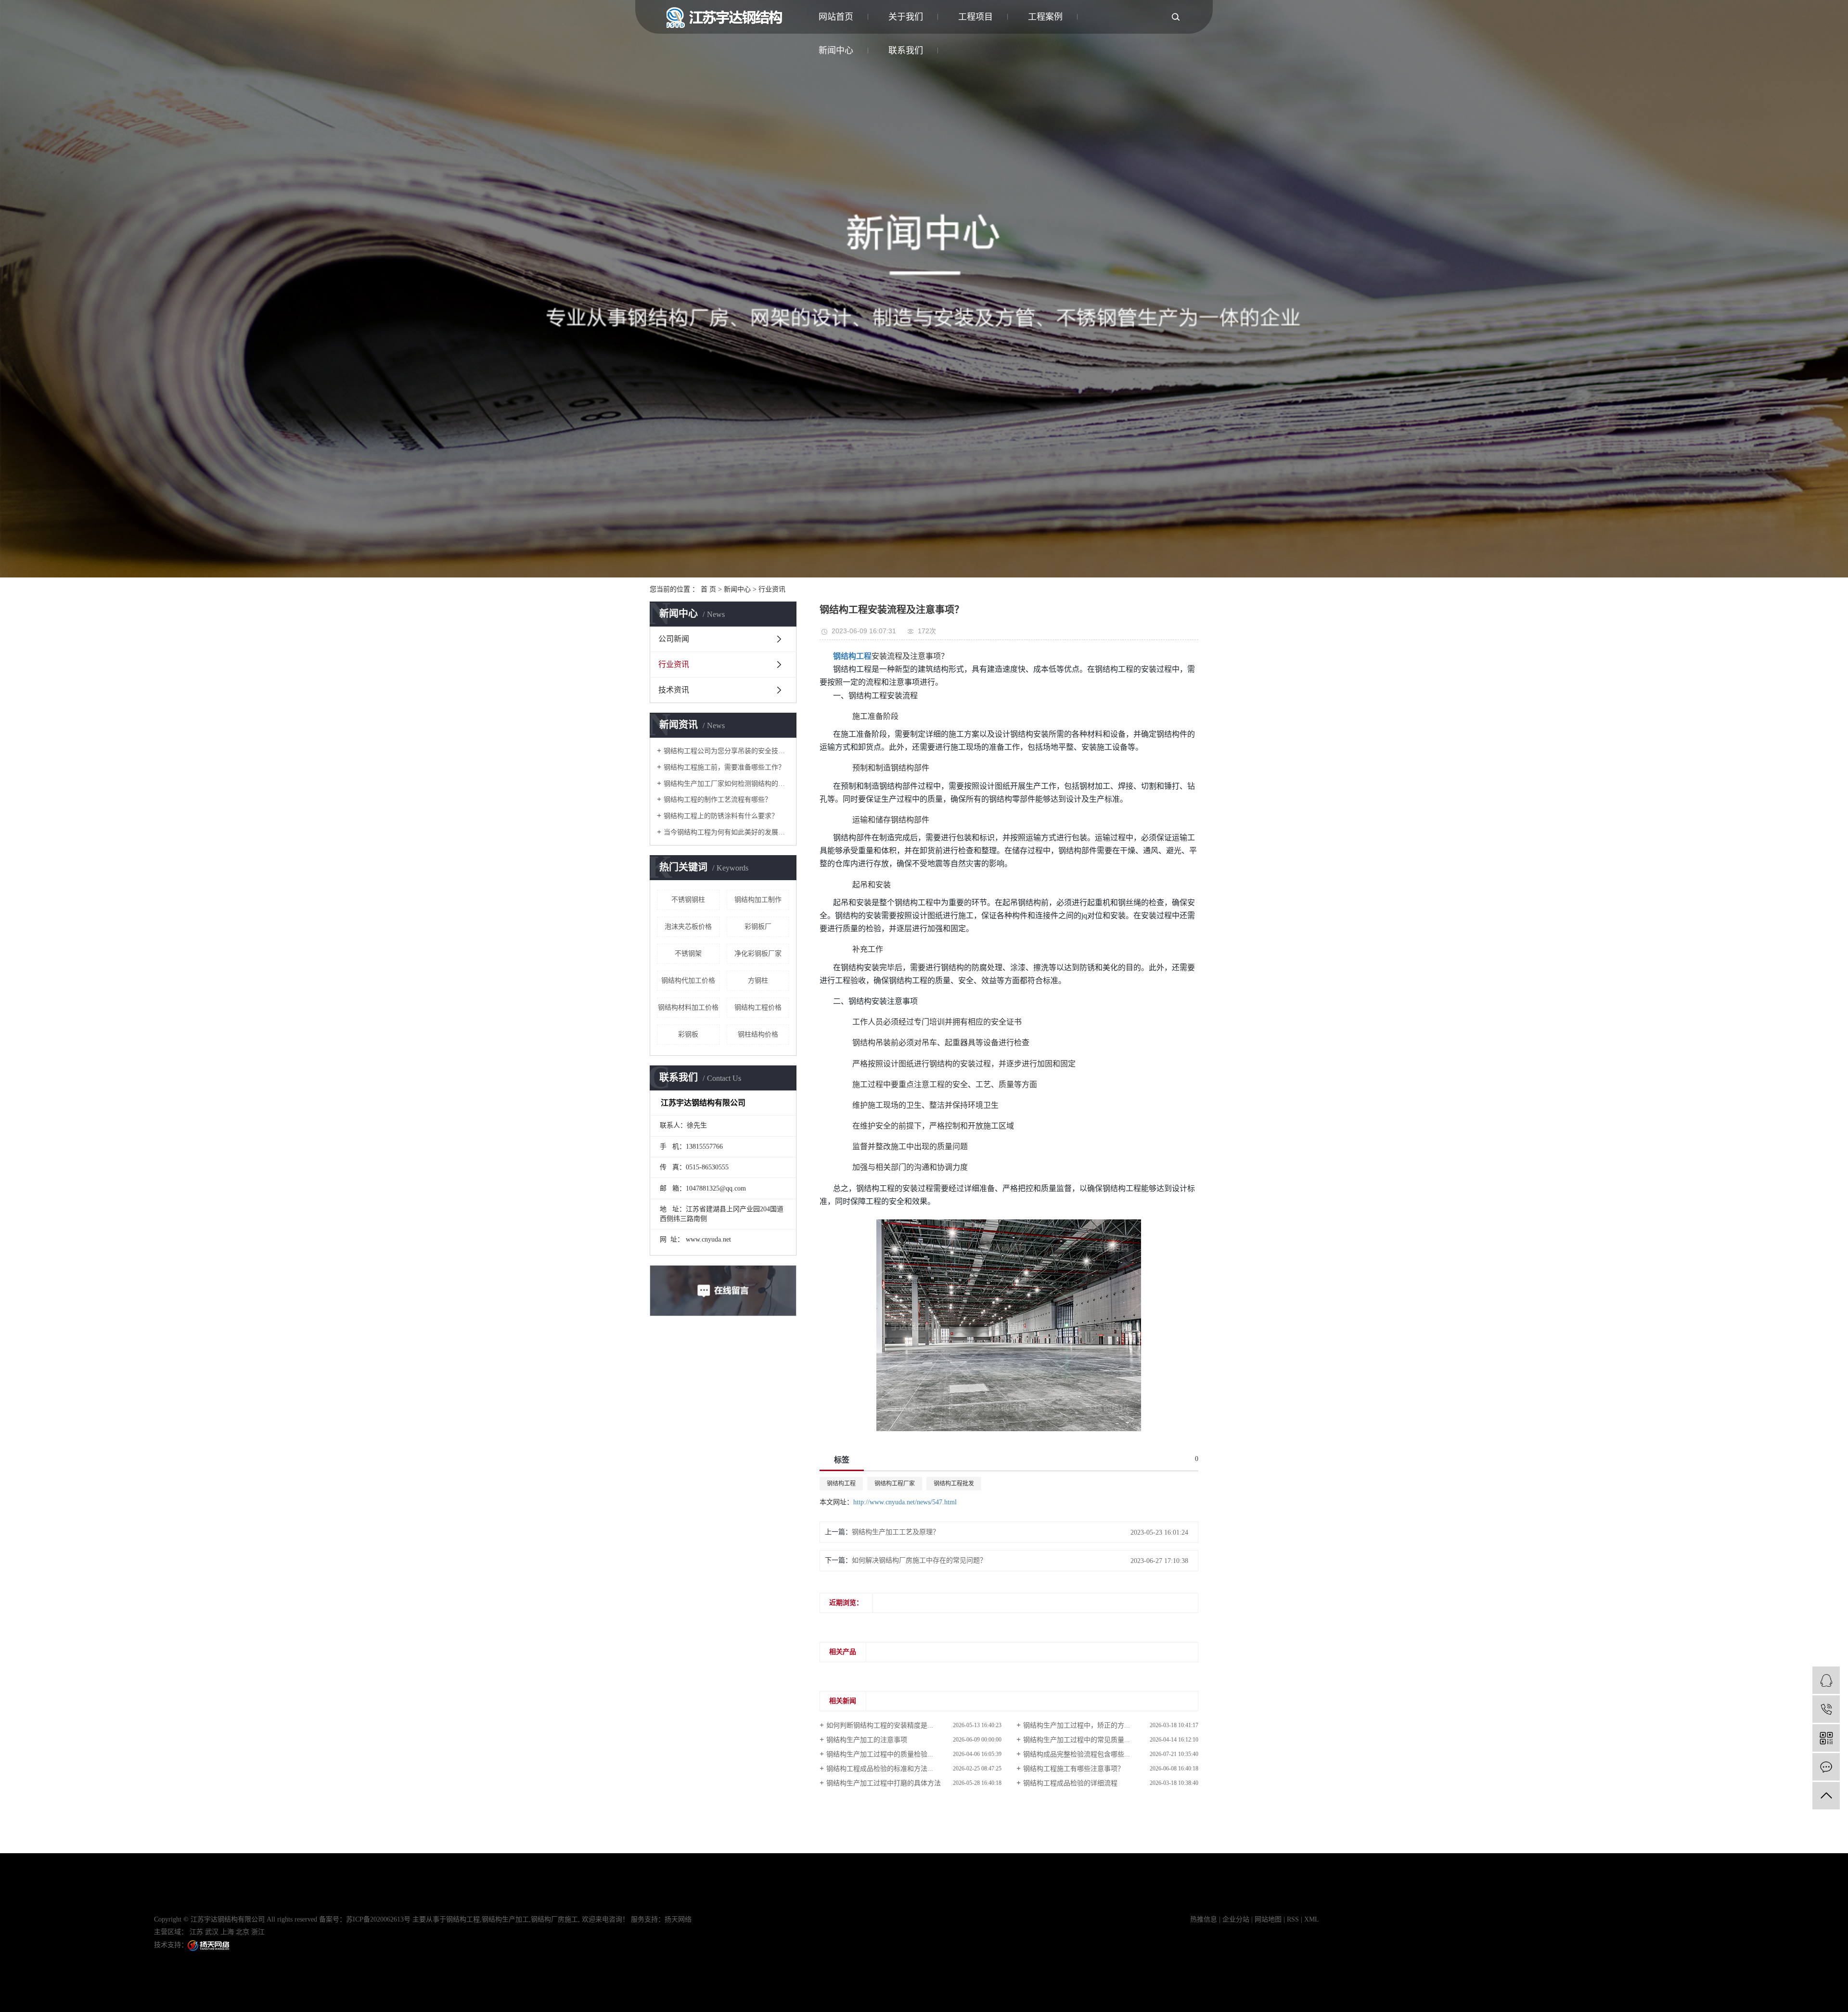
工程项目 (975, 17)
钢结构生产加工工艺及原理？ (896, 1532)
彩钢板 (688, 1034)
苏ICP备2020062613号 (378, 1919)
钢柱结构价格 (758, 1034)
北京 (243, 1932)
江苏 (196, 1932)
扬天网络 (678, 1919)
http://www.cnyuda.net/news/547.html (905, 1502)
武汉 (212, 1932)
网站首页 (836, 17)
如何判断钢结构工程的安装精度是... (880, 1725)
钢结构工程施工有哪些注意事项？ (1074, 1769)
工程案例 (1045, 17)
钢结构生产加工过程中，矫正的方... (1077, 1725)
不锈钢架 (688, 954)
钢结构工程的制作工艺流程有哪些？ (718, 800)
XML (1312, 1919)
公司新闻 (674, 639)
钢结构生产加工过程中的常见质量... (1077, 1740)
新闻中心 (737, 589)
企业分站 (1236, 1919)
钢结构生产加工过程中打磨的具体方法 (884, 1783)
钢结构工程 (841, 1484)
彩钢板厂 (758, 927)
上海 (227, 1932)
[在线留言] (1826, 1767)
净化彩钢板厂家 (758, 954)
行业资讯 (772, 589)
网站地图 (1268, 1919)
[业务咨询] (1826, 1680)
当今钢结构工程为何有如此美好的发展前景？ (726, 832)
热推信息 (1204, 1919)
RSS (1293, 1919)
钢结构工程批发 (954, 1484)
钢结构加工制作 (758, 900)
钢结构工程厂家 (895, 1484)
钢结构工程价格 (758, 1007)
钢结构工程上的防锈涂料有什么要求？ (721, 816)
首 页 (708, 589)
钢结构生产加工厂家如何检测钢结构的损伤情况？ (726, 784)
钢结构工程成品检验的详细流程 (1070, 1783)
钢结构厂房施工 (554, 1919)
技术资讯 (674, 690)
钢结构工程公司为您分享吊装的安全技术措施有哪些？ (726, 751)
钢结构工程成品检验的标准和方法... (880, 1769)
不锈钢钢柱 (688, 900)
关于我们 (906, 17)
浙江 (258, 1932)
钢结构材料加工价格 (688, 1007)
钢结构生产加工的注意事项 (867, 1740)
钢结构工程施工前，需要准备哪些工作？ (724, 767)
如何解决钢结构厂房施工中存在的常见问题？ (919, 1560)
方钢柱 (758, 980)
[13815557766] (1826, 1709)
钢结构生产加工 (505, 1919)
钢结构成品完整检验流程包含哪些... (1077, 1754)
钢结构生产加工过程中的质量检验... (880, 1754)
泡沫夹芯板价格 (688, 927)
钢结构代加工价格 (688, 980)
